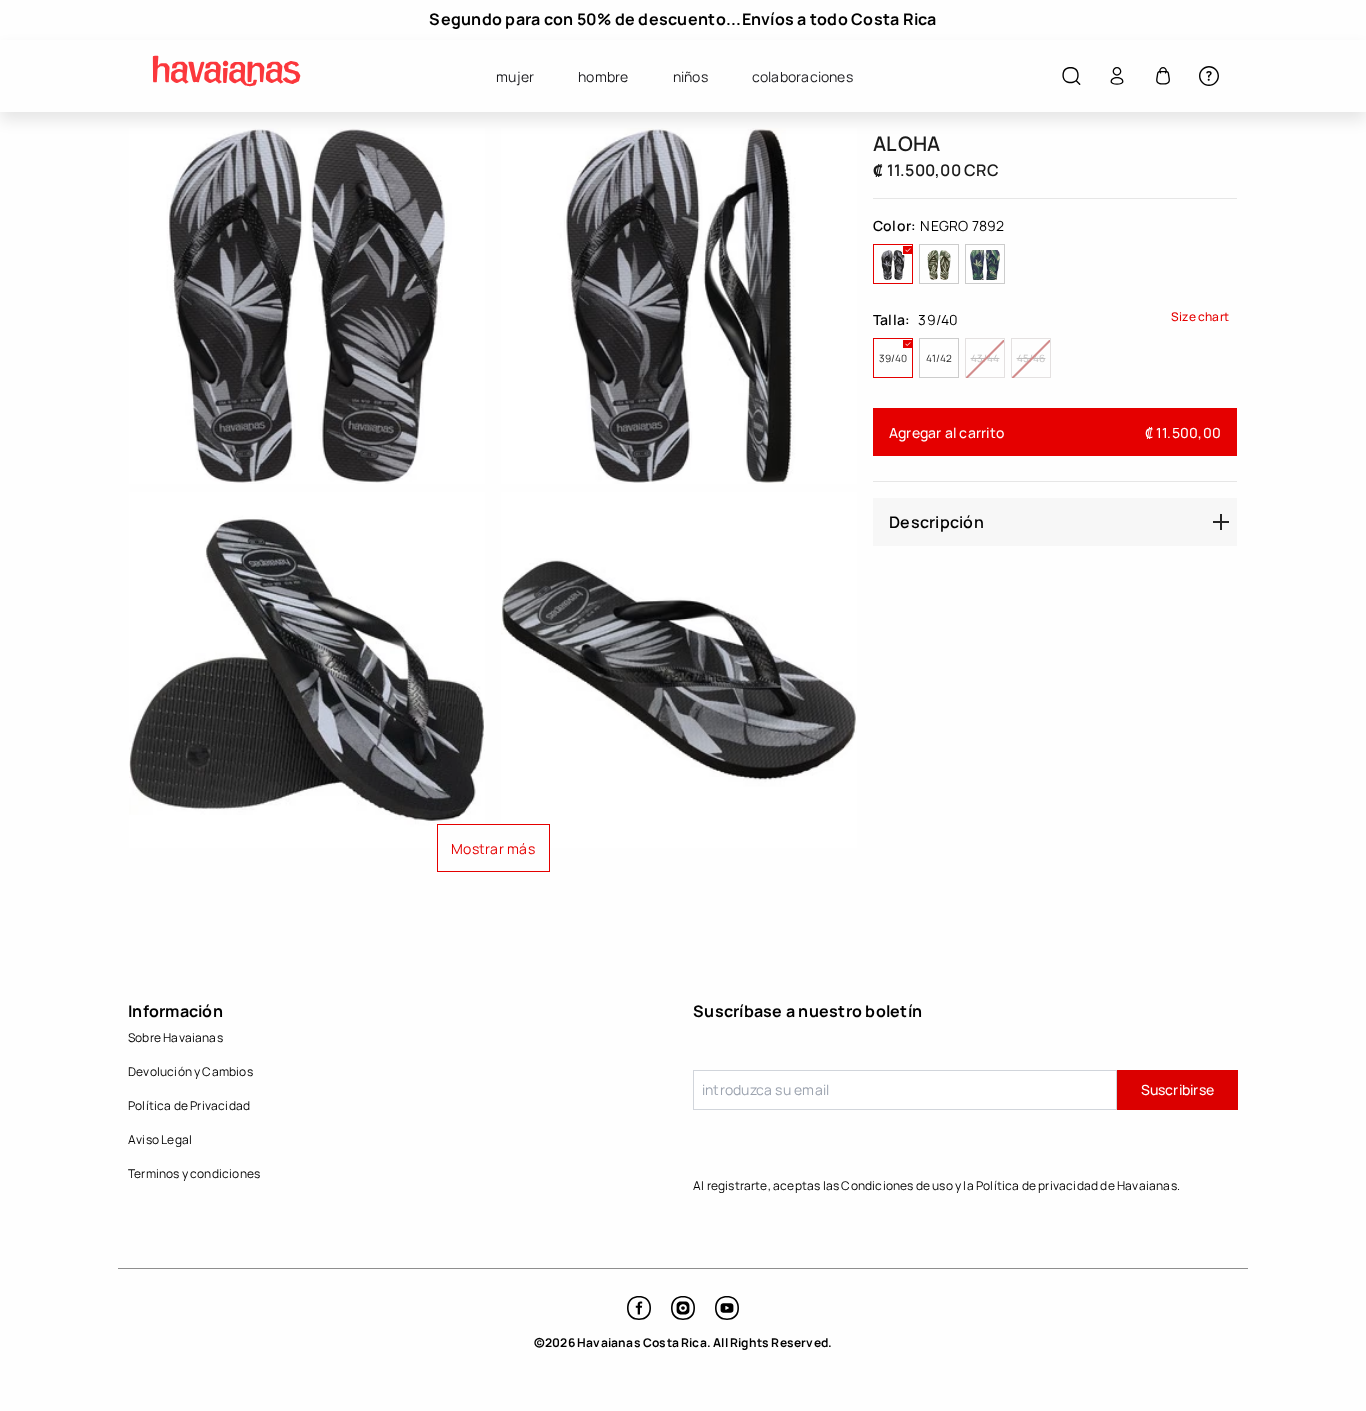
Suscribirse (1177, 1089)
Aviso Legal (160, 1139)
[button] (1071, 76)
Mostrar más (492, 848)
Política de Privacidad (189, 1105)
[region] (683, 20)
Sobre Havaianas (175, 1037)
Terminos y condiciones (194, 1173)
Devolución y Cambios (190, 1071)
